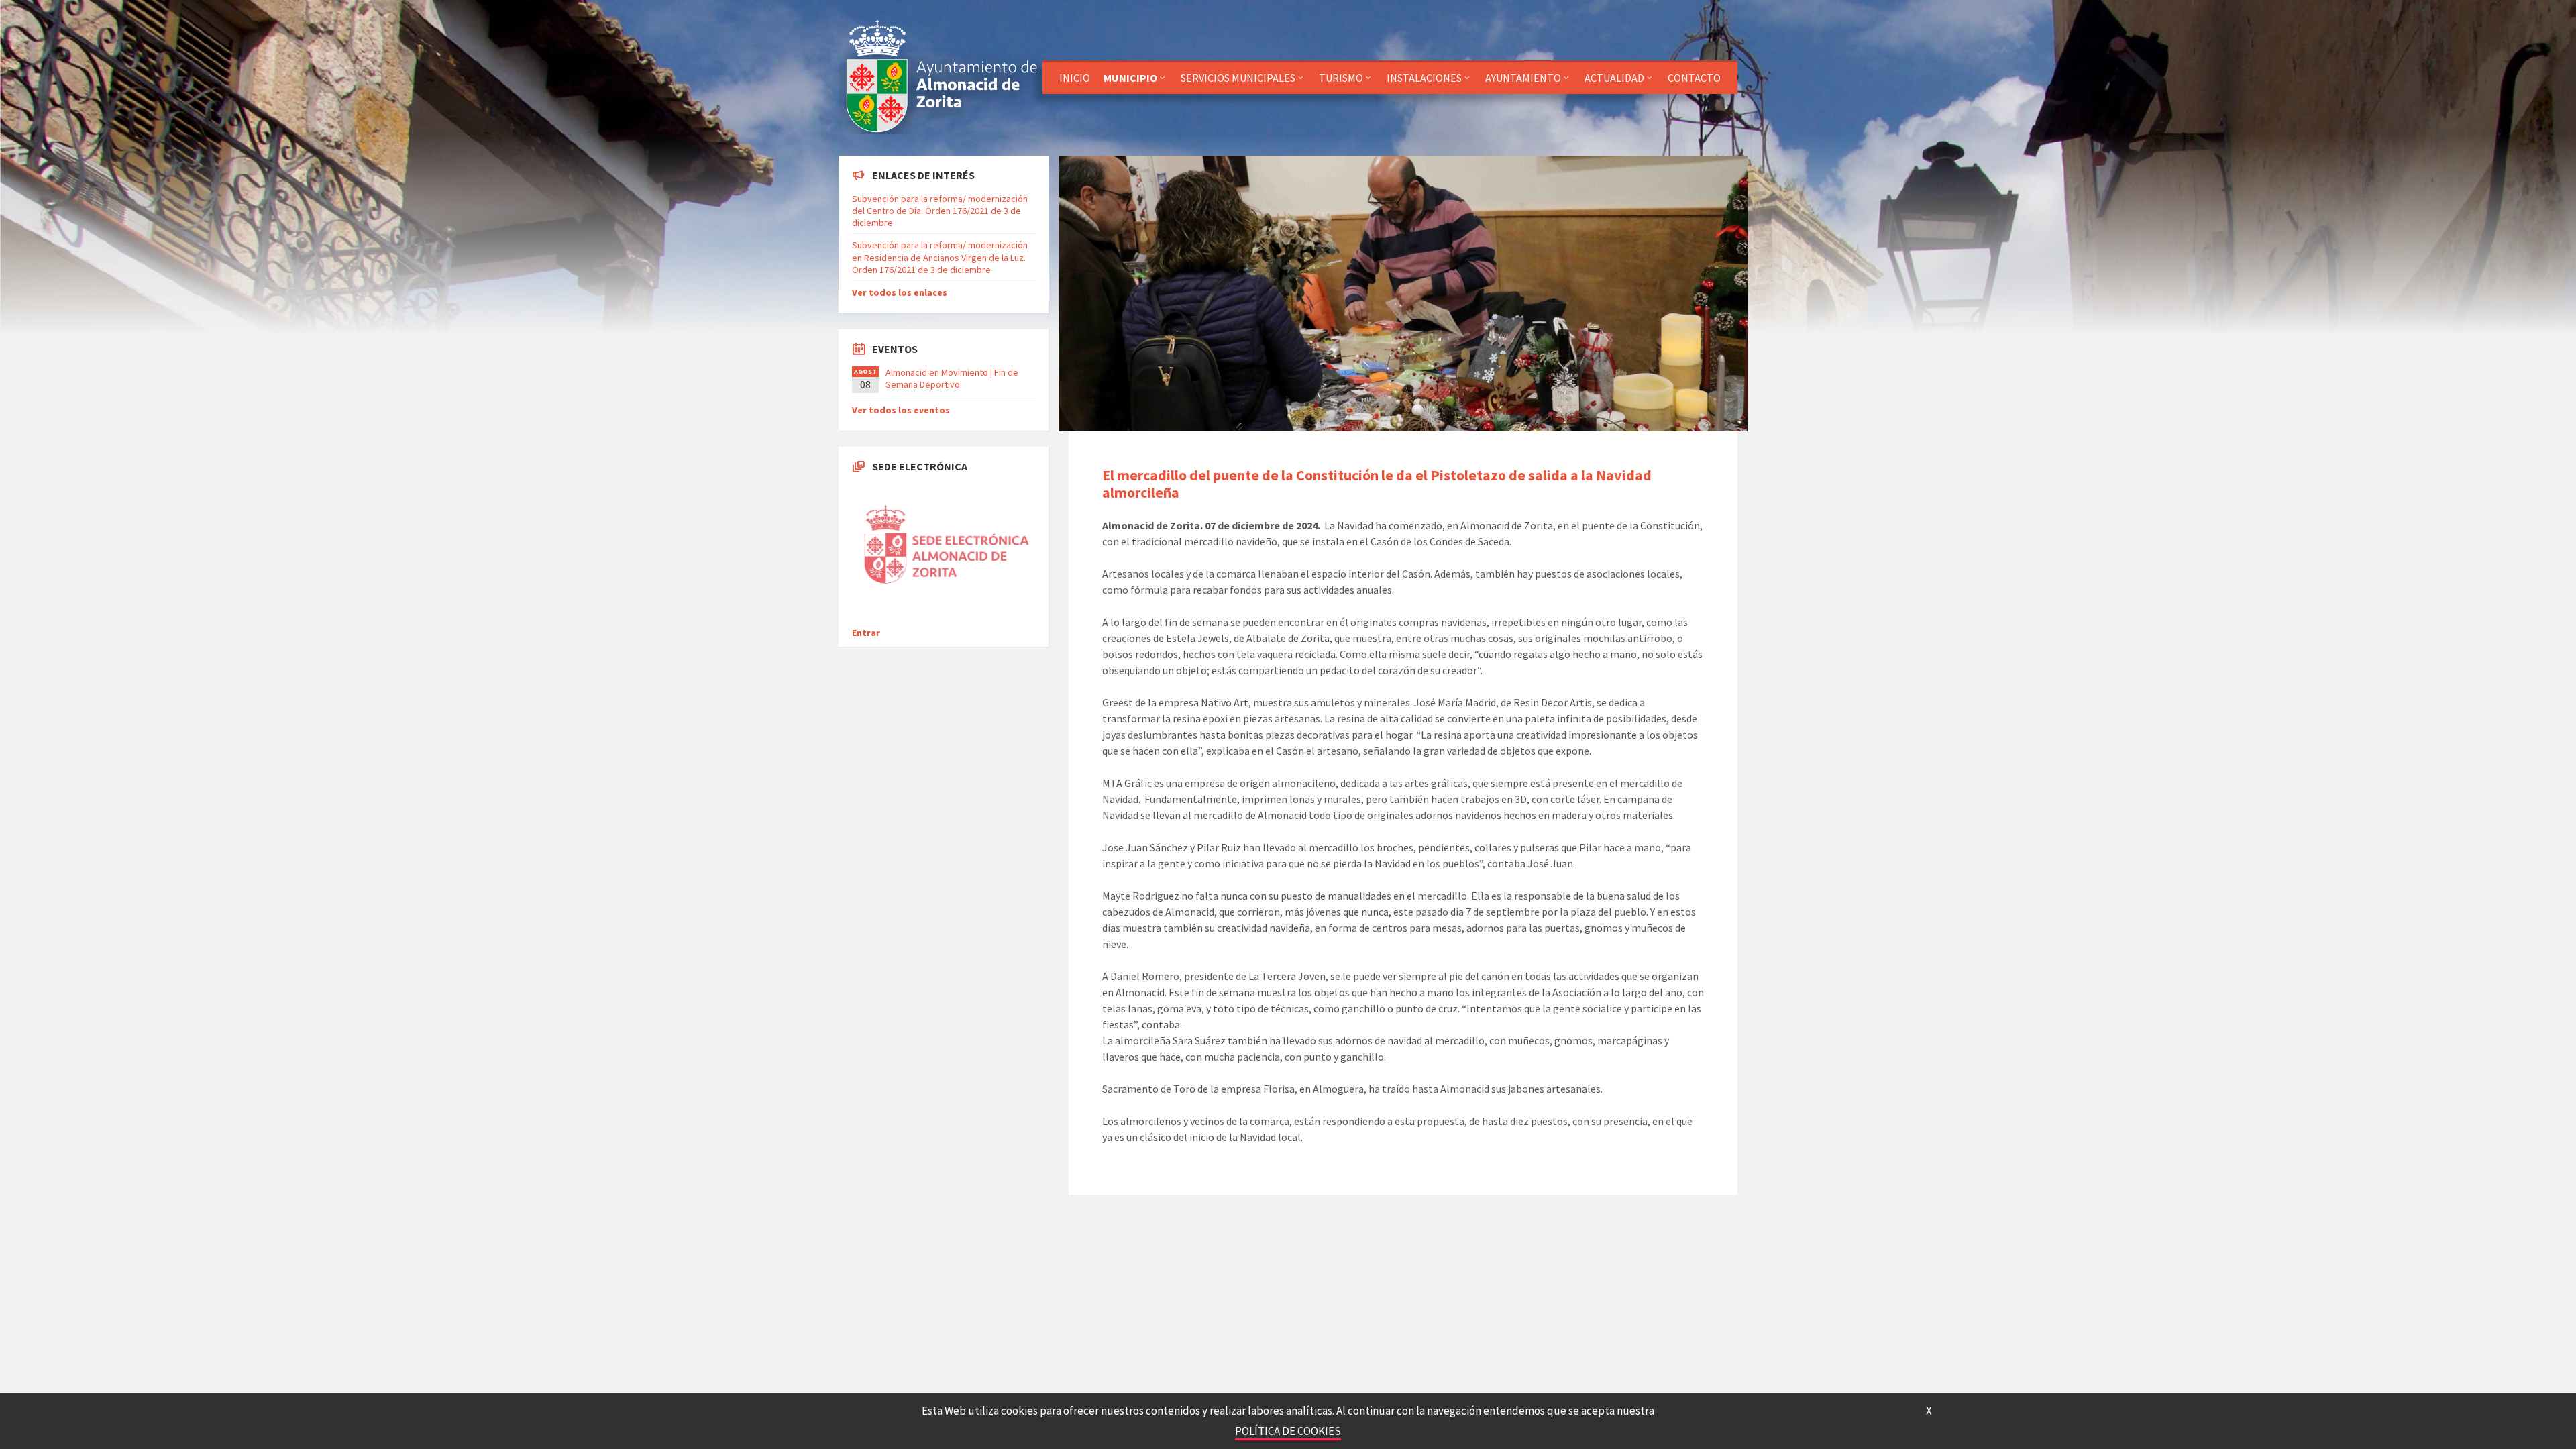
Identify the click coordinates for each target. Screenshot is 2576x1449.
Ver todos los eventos (901, 410)
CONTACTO (1694, 78)
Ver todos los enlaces (900, 292)
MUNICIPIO (1130, 78)
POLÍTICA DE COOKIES (1288, 1431)
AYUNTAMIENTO (1523, 78)
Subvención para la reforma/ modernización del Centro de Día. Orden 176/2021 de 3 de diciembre (940, 211)
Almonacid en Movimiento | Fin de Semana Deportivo (952, 378)
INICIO (1075, 78)
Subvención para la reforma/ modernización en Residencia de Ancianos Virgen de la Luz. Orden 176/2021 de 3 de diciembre (940, 257)
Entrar (866, 633)
